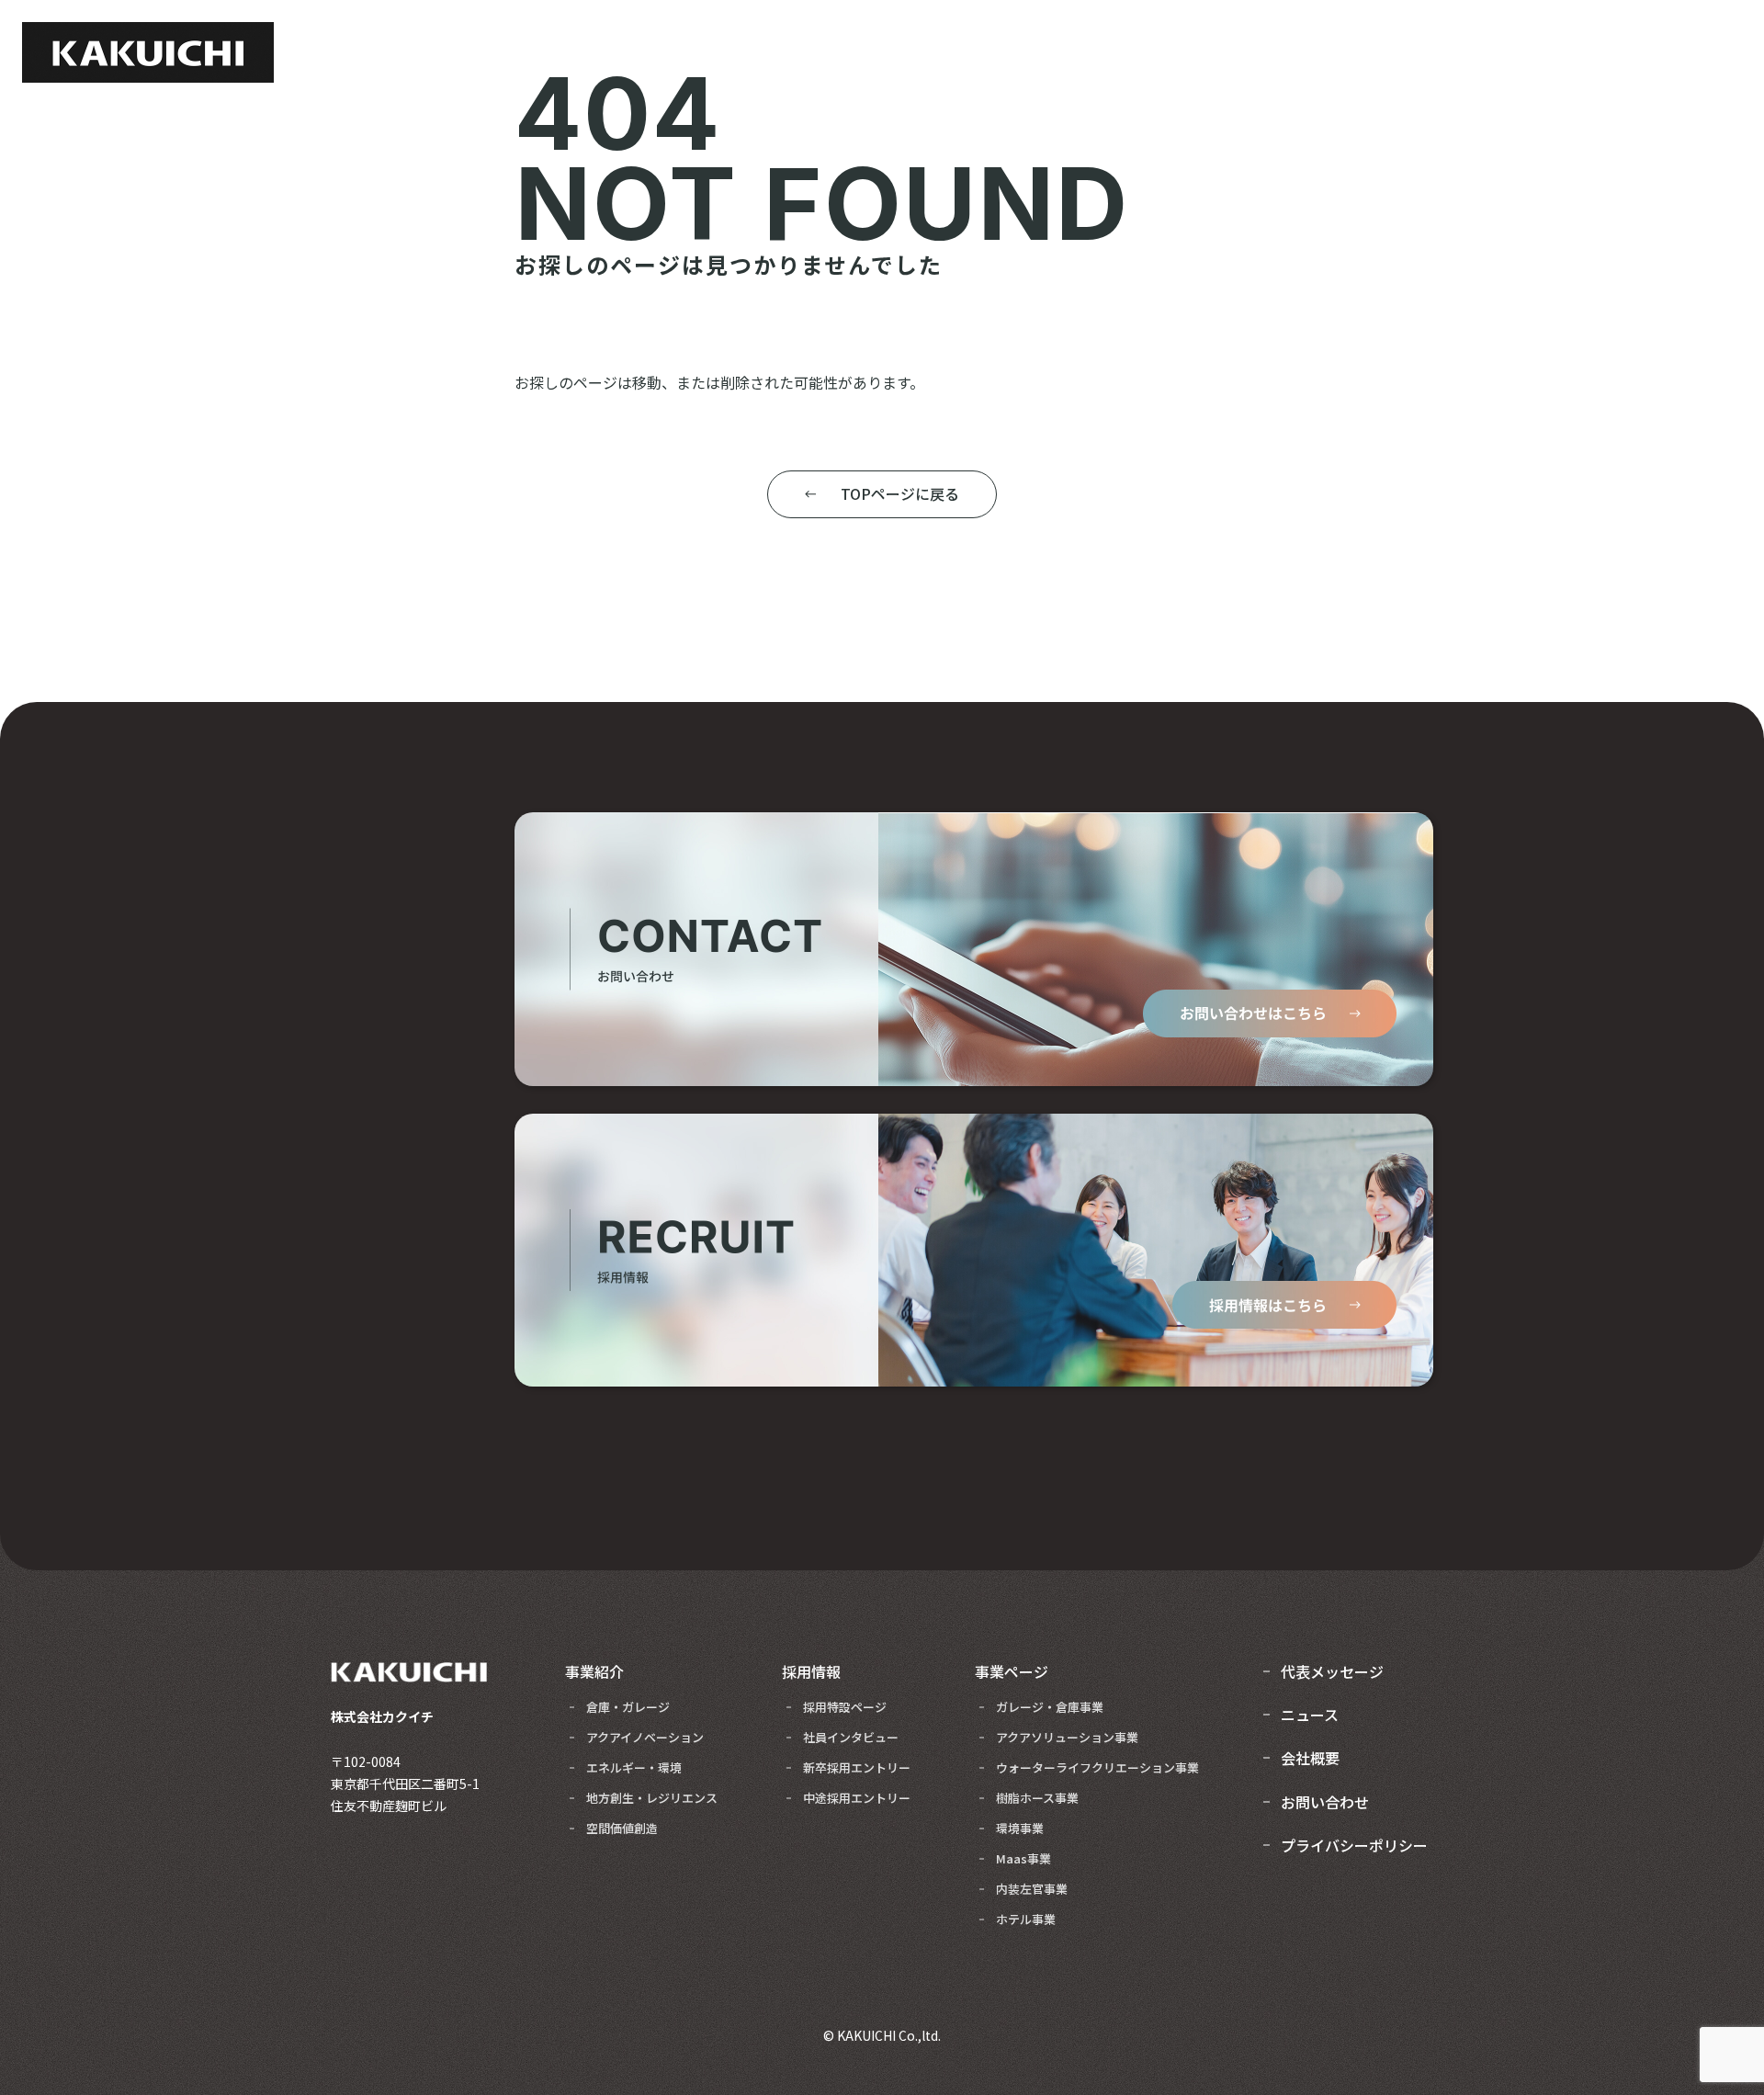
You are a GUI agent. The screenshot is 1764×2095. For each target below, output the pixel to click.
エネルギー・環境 (634, 1767)
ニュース (1310, 1715)
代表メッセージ (1332, 1671)
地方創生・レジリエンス (652, 1798)
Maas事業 (1023, 1858)
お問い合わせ (1325, 1802)
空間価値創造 (622, 1828)
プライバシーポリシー (1354, 1845)
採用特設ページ (845, 1707)
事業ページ (1012, 1671)
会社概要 (1310, 1758)
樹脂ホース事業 (1037, 1798)
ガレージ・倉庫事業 (1050, 1707)
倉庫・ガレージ (628, 1707)
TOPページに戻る (900, 493)
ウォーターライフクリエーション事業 (1097, 1767)
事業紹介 (594, 1671)
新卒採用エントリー (857, 1767)
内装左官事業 (1032, 1889)
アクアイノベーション (645, 1737)
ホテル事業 (1026, 1919)
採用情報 (811, 1671)
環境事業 (1020, 1828)
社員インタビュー (851, 1737)
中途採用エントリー (857, 1798)
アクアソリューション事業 (1067, 1737)
